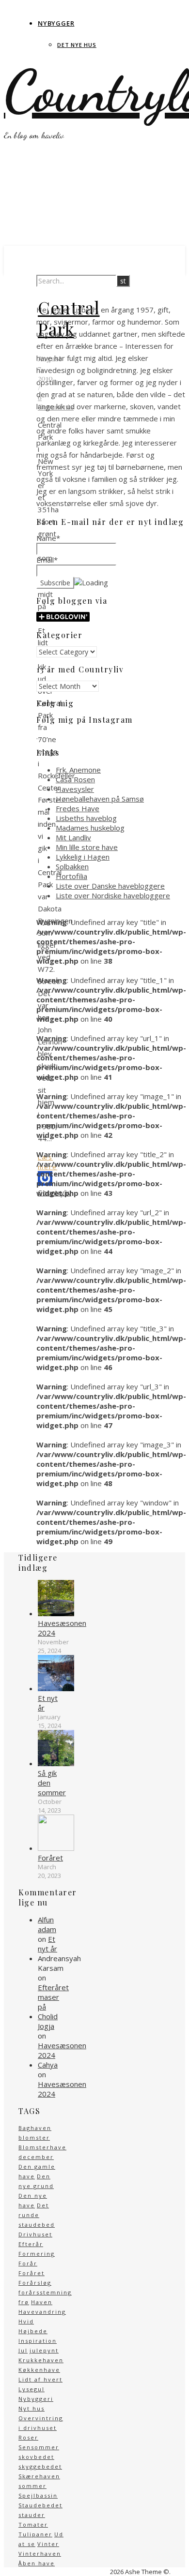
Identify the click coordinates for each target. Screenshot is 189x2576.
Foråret (31, 2273)
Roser (28, 2437)
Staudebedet (40, 2505)
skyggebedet (40, 2466)
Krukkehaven (41, 2360)
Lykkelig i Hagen (83, 857)
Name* (48, 538)
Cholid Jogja (48, 2021)
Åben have (37, 2563)
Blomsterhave (42, 2147)
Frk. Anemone (78, 770)
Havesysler (75, 789)
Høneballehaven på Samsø (100, 799)
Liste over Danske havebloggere (110, 886)
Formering (37, 2254)
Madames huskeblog (90, 828)
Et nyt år (47, 1944)
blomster (34, 2137)
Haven (42, 2302)
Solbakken (72, 866)
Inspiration (38, 2341)
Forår (28, 2263)
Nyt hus (31, 2408)
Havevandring (42, 2312)
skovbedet (36, 2457)
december (36, 2157)
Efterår (31, 2244)
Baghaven (35, 2128)
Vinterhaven (40, 2554)
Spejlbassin (38, 2495)
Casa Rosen (75, 779)
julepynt (44, 2350)
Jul (23, 2350)
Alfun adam (47, 1924)
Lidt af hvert (40, 2379)
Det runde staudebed (37, 2215)
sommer (32, 2486)
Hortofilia (71, 876)
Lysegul (31, 2389)
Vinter (48, 2544)
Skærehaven (39, 2476)
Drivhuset (35, 2234)
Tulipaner (35, 2534)
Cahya (48, 2065)
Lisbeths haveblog (86, 818)
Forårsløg (35, 2283)
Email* (47, 560)
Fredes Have (78, 808)
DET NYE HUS (77, 45)
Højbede (33, 2331)
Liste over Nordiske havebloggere (113, 895)
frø (24, 2302)
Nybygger (56, 23)
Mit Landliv (73, 837)
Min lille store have (87, 847)
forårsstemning (45, 2292)
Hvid (26, 2321)
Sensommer (39, 2447)
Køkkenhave (39, 2370)
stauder (32, 2515)
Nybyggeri (36, 2399)
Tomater (33, 2524)
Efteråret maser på (53, 1997)
